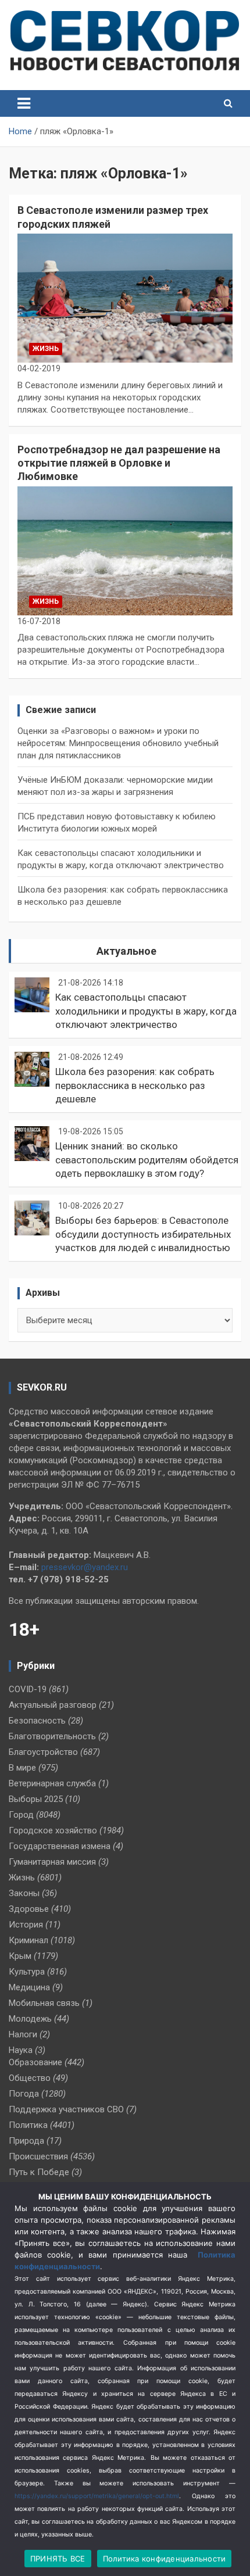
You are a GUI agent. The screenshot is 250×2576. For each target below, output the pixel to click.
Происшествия (38, 2156)
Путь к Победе (39, 2172)
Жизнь (46, 349)
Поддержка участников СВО (66, 2109)
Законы (24, 1893)
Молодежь (30, 2019)
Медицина (29, 1987)
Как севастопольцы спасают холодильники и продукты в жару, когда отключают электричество (146, 1011)
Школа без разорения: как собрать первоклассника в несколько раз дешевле (135, 1085)
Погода (24, 2094)
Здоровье (29, 1909)
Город (21, 1815)
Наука (21, 2050)
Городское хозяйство (53, 1830)
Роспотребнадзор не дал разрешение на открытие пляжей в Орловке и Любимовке (119, 463)
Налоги (23, 2034)
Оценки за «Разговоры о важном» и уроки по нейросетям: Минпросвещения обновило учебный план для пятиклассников (118, 743)
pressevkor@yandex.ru (85, 1567)
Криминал (28, 1940)
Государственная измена (60, 1846)
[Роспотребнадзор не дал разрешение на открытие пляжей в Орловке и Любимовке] (125, 551)
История (26, 1925)
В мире (22, 1768)
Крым (20, 1956)
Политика (28, 2125)
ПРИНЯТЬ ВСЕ (58, 2559)
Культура (27, 1972)
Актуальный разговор (53, 1705)
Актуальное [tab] (126, 951)
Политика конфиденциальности (165, 2559)
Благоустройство (43, 1752)
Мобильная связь (44, 2003)
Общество (30, 2078)
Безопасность (37, 1721)
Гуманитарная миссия (52, 1862)
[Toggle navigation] (24, 103)
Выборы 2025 (36, 1799)
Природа (26, 2141)
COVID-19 (28, 1689)
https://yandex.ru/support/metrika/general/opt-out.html (97, 2496)
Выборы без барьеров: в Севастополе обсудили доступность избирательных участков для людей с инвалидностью (143, 1234)
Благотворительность (52, 1736)
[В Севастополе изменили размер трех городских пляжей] (125, 298)
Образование (35, 2062)
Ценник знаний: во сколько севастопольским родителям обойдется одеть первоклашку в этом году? (147, 1160)
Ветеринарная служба (52, 1783)
